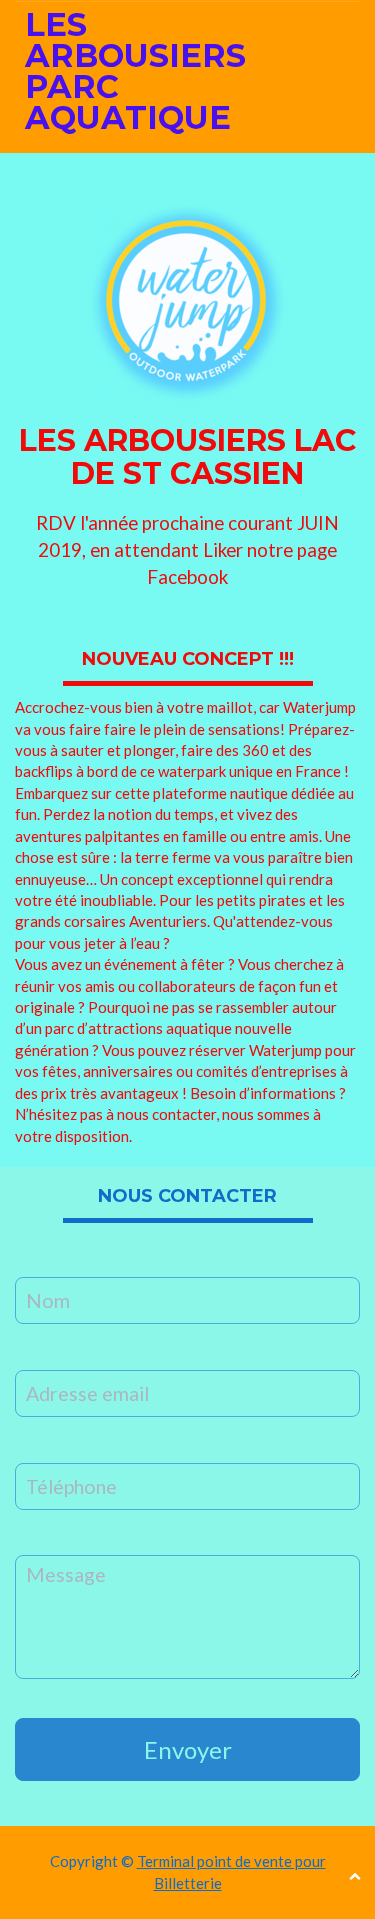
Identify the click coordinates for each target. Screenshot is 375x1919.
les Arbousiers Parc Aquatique (135, 71)
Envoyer (188, 1749)
